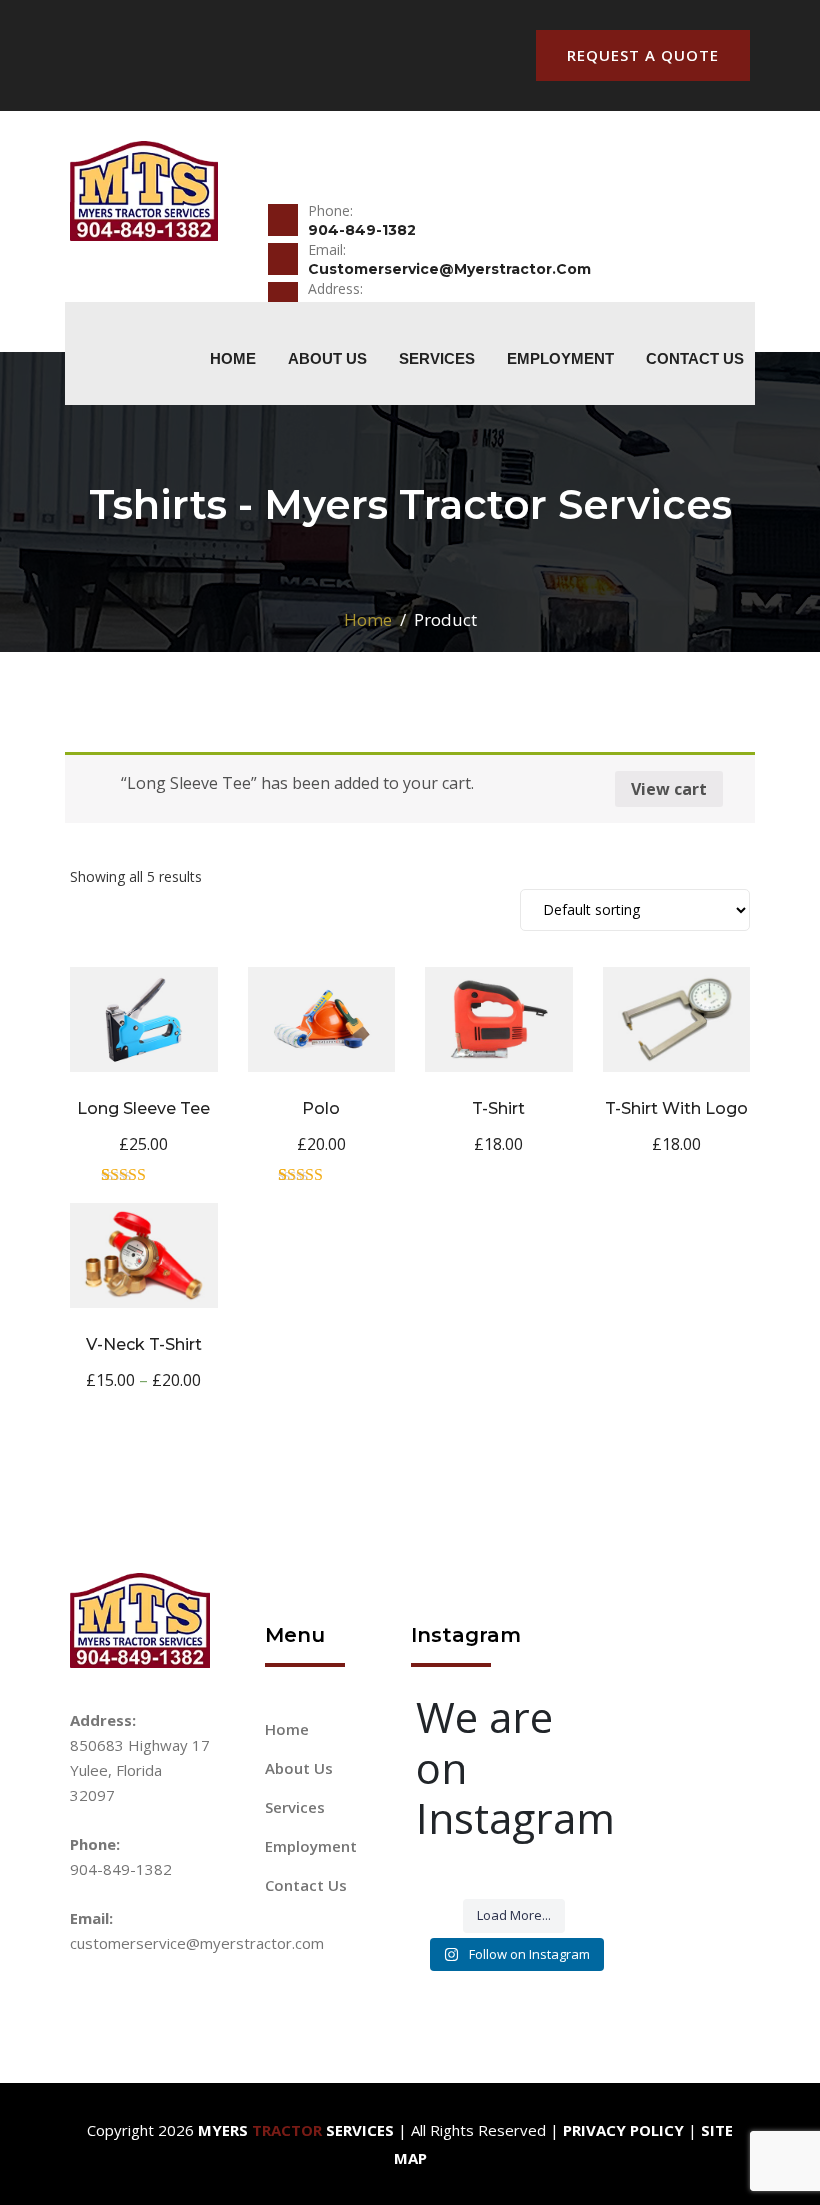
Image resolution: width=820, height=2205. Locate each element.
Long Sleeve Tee (143, 1108)
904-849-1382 (121, 1869)
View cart (669, 789)
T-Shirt (498, 1108)
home (233, 358)
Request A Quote (643, 55)
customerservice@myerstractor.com (197, 1943)
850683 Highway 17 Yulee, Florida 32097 (140, 1770)
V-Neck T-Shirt (144, 1344)
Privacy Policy (623, 2130)
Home (368, 619)
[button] (144, 984)
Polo (321, 1108)
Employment (560, 358)
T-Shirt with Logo (676, 1108)
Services (437, 358)
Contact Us (695, 358)
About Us (327, 358)
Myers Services (296, 2130)
